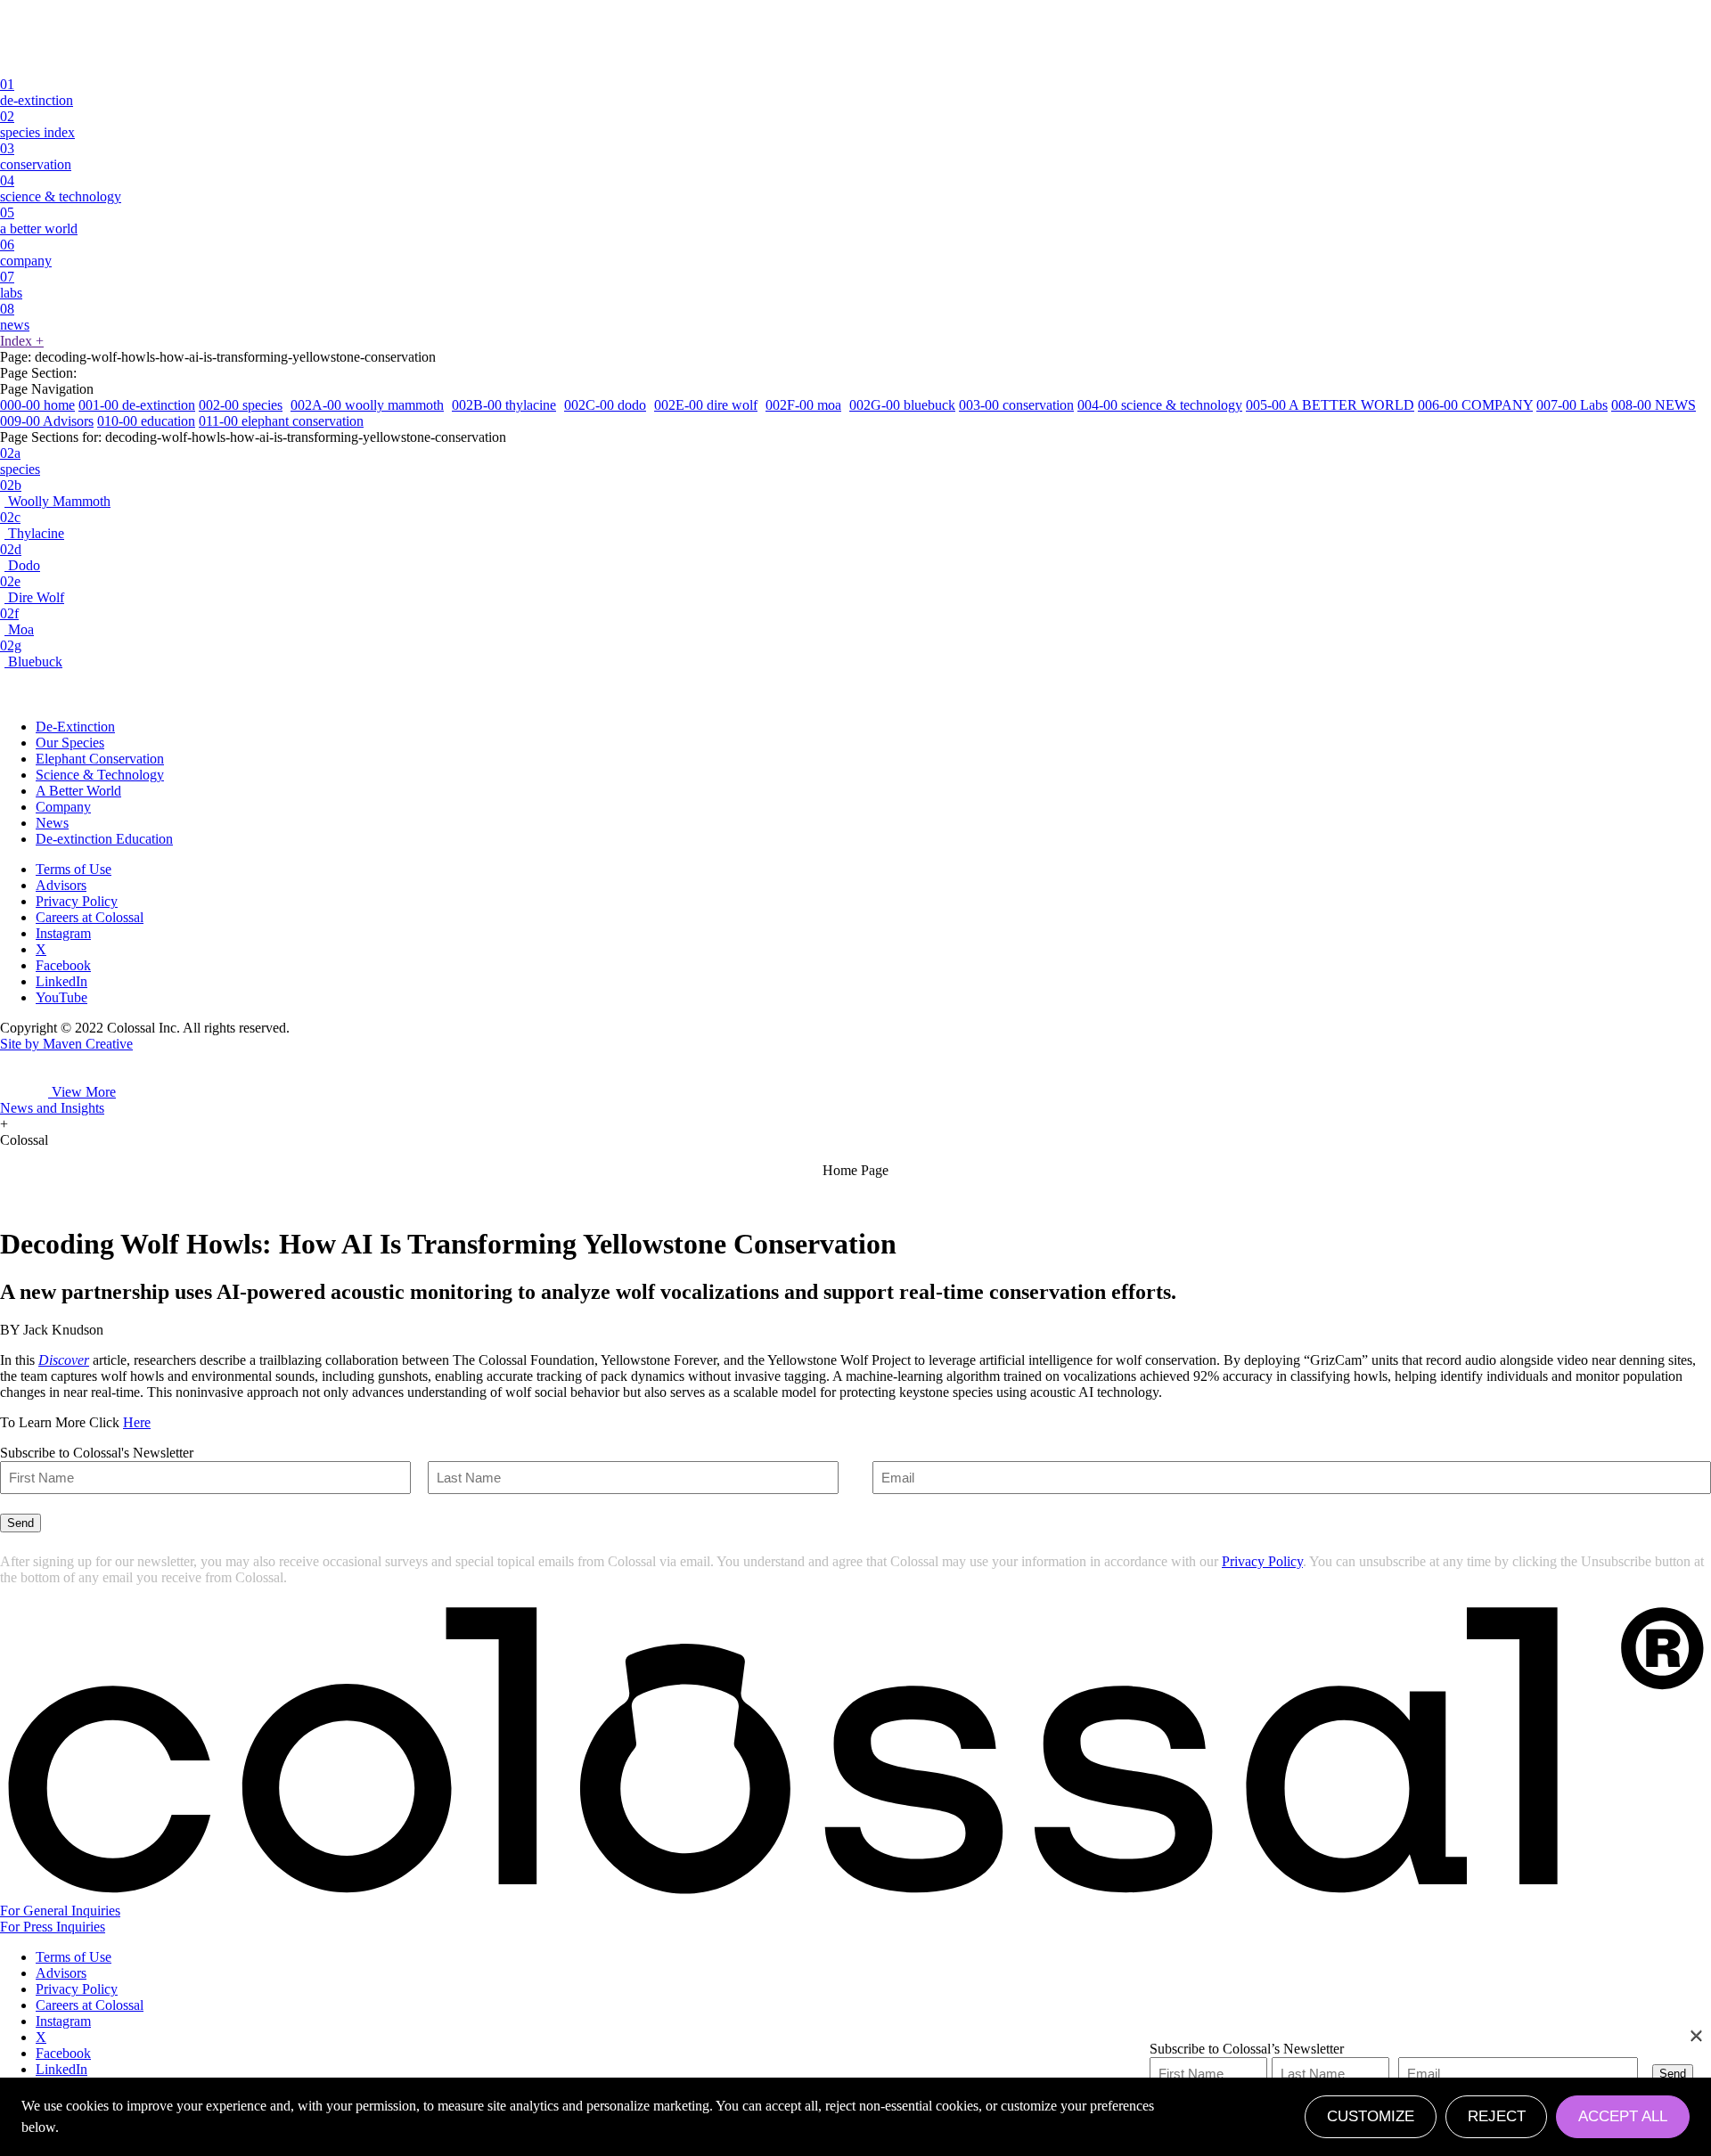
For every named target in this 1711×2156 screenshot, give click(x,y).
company (26, 253)
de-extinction (37, 92)
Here (137, 1422)
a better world (39, 220)
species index (37, 124)
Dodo (20, 557)
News (52, 823)
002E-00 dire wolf (706, 405)
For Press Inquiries (53, 1927)
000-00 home (37, 405)
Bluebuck (31, 653)
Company (63, 807)
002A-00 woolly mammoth (367, 405)
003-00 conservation (1016, 405)
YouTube (61, 997)
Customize (1371, 2116)
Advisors (61, 885)
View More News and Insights (58, 1100)
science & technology (61, 188)
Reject (1497, 2116)
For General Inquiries (60, 1911)
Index (22, 341)
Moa (17, 621)
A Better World (78, 791)
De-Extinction (75, 727)
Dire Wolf (32, 589)
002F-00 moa (803, 405)
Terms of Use (74, 869)
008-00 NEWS (1654, 405)
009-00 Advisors (47, 421)
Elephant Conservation (100, 759)
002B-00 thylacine (504, 405)
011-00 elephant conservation (281, 421)
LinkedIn (61, 981)
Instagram (63, 933)
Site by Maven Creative (66, 1044)
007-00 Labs (1572, 405)
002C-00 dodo (605, 405)
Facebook (63, 965)
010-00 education (146, 421)
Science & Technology (100, 775)
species (20, 461)
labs (11, 285)
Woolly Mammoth (55, 493)
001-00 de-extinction (137, 405)
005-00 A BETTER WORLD (1330, 405)
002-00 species (241, 405)
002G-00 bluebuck (902, 405)
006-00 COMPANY (1475, 405)
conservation (36, 156)
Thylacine (32, 525)
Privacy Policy (77, 901)
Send (20, 1523)
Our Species (70, 743)
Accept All (1623, 2116)
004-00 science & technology (1160, 405)
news (15, 317)
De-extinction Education (104, 839)
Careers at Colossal (90, 917)
